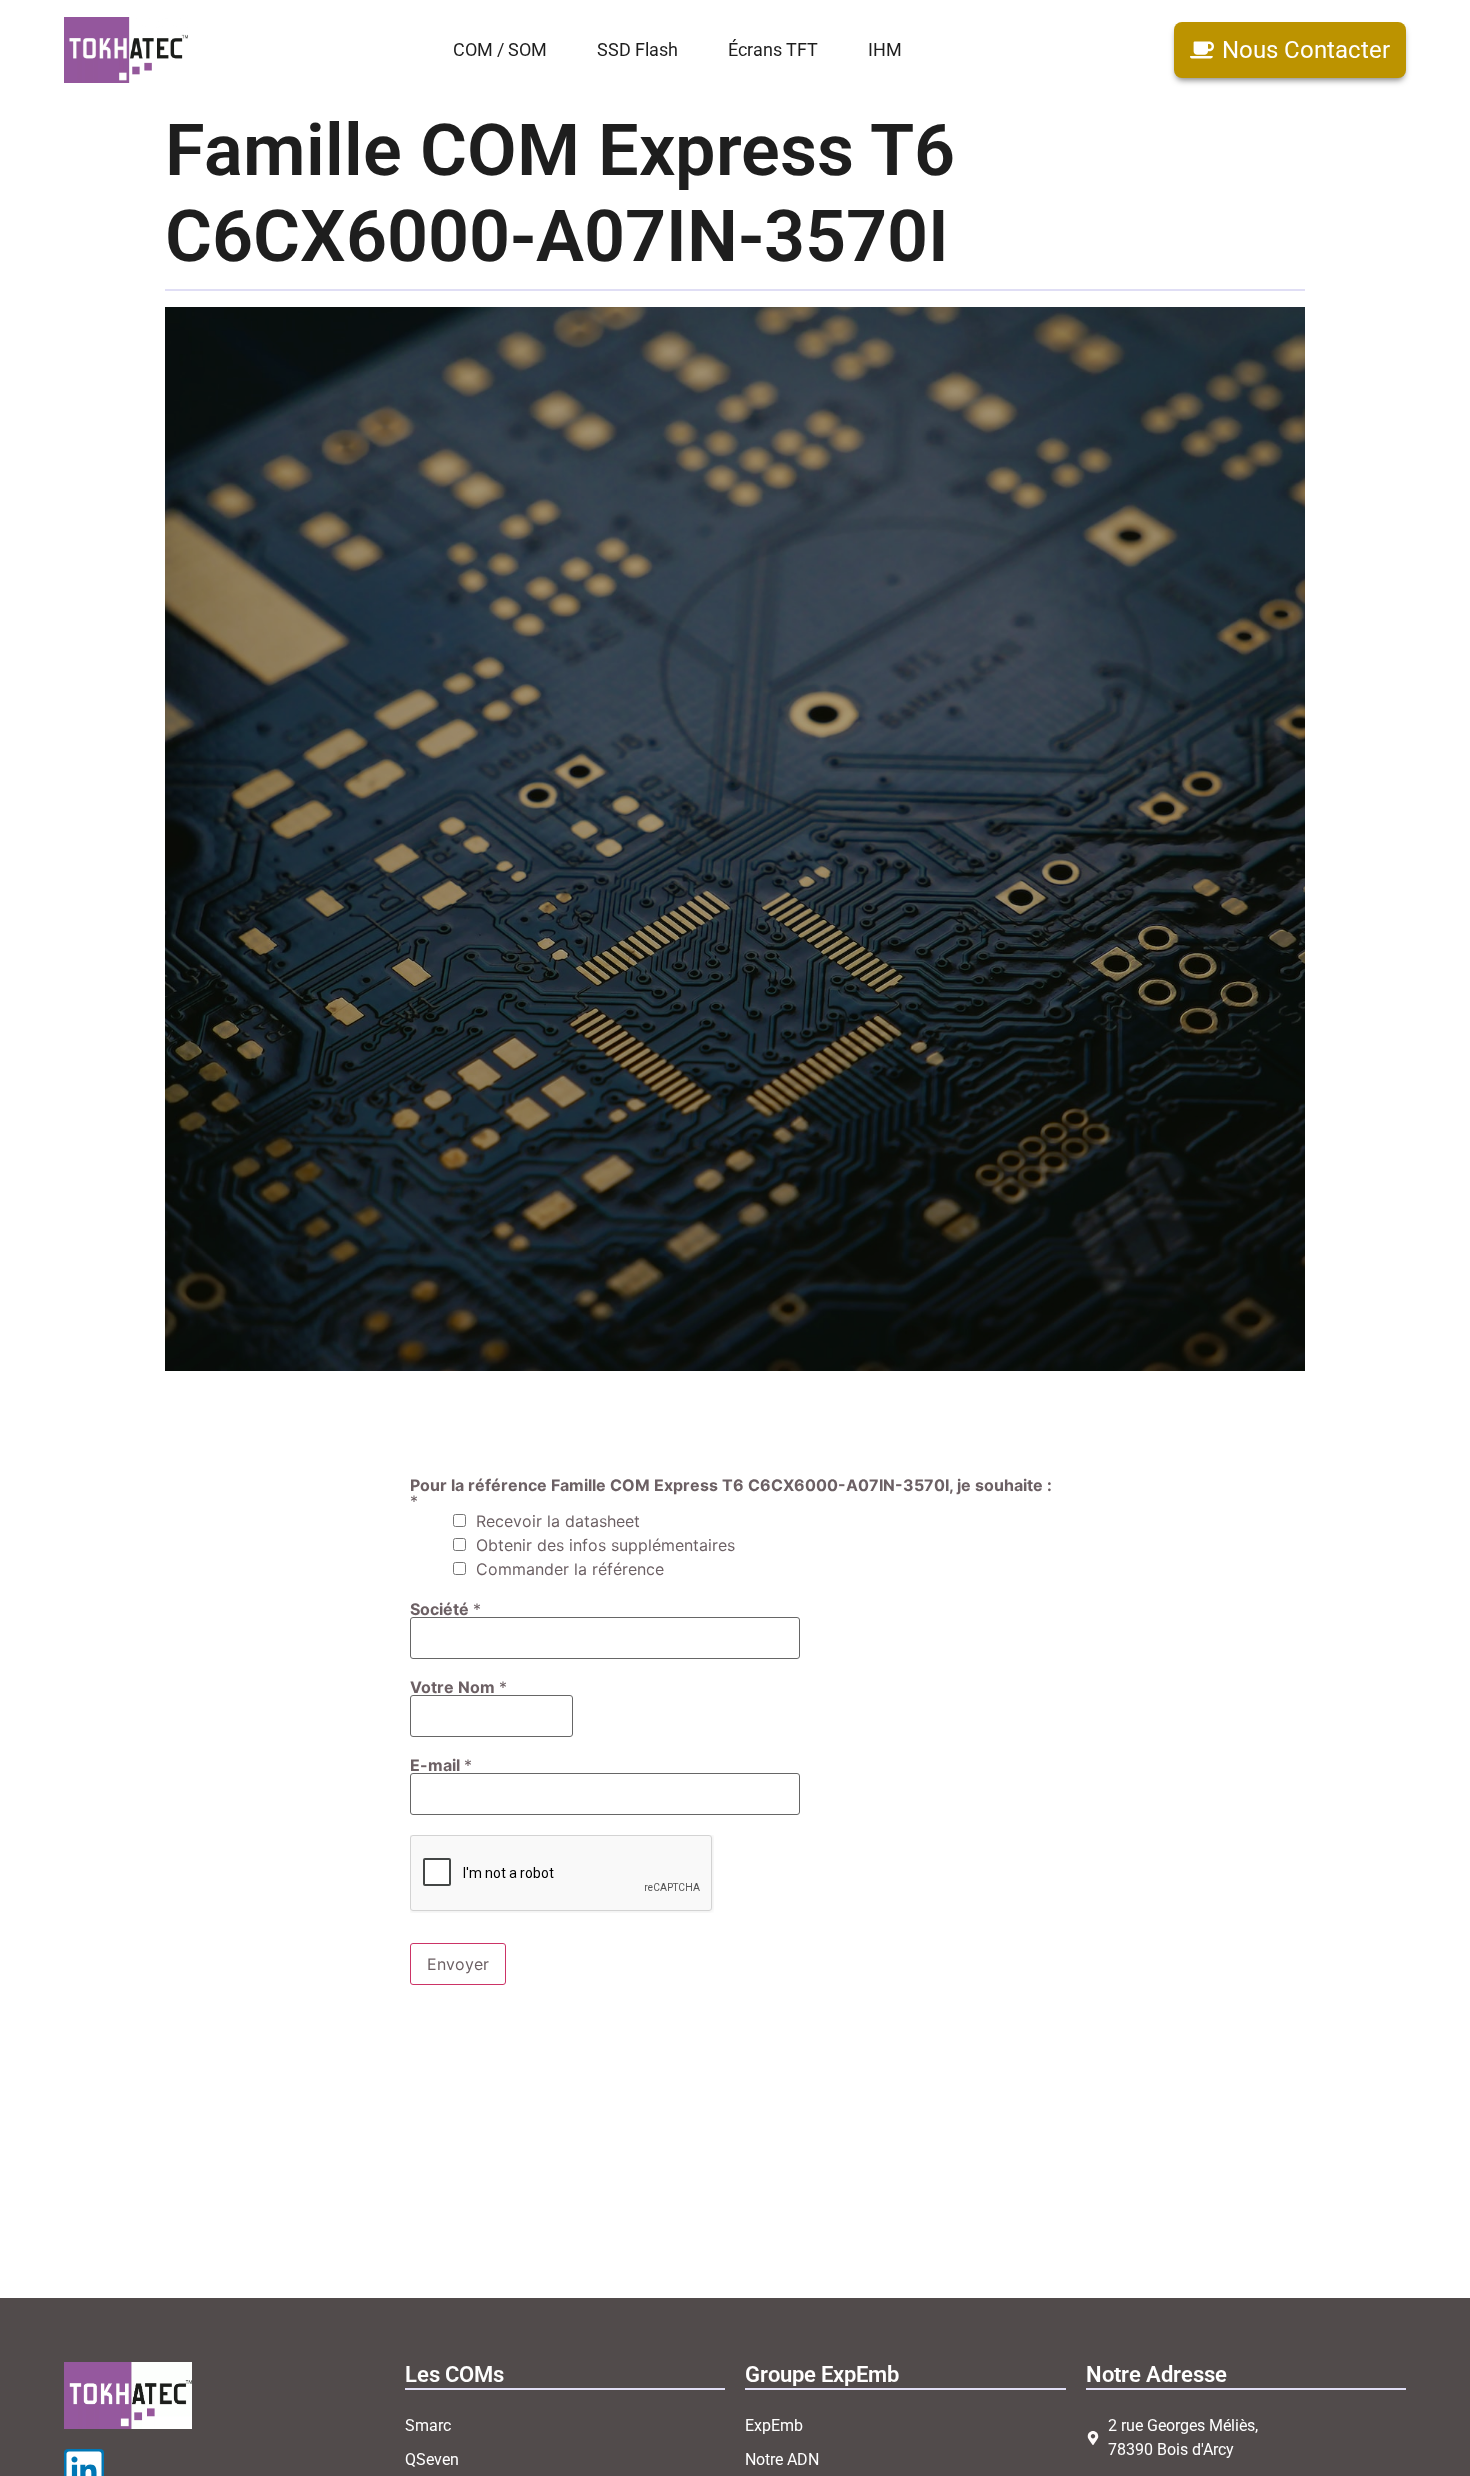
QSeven (432, 2459)
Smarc (428, 2425)
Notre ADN (782, 2459)
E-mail (441, 1765)
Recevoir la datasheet (558, 1521)
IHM (885, 50)
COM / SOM (500, 50)
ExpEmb (774, 2425)
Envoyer (458, 1964)
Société (445, 1609)
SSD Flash (637, 50)
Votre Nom (458, 1687)
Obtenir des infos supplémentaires (605, 1545)
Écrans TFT (773, 50)
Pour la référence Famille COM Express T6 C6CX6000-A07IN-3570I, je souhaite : (731, 1493)
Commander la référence (570, 1569)
